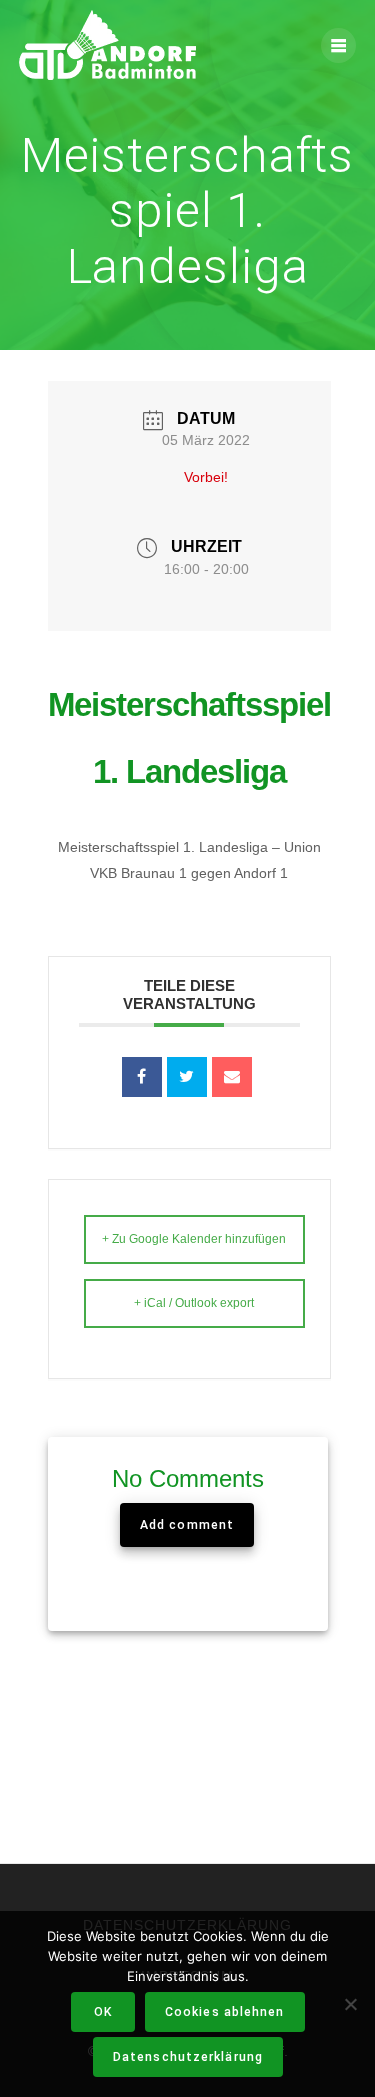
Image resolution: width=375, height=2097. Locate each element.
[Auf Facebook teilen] (142, 1077)
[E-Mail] (232, 1077)
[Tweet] (187, 1077)
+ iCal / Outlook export (194, 1303)
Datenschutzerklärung (188, 2057)
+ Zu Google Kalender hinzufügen (194, 1239)
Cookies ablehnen (225, 2012)
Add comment (187, 1525)
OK (103, 2012)
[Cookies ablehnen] (350, 2004)
